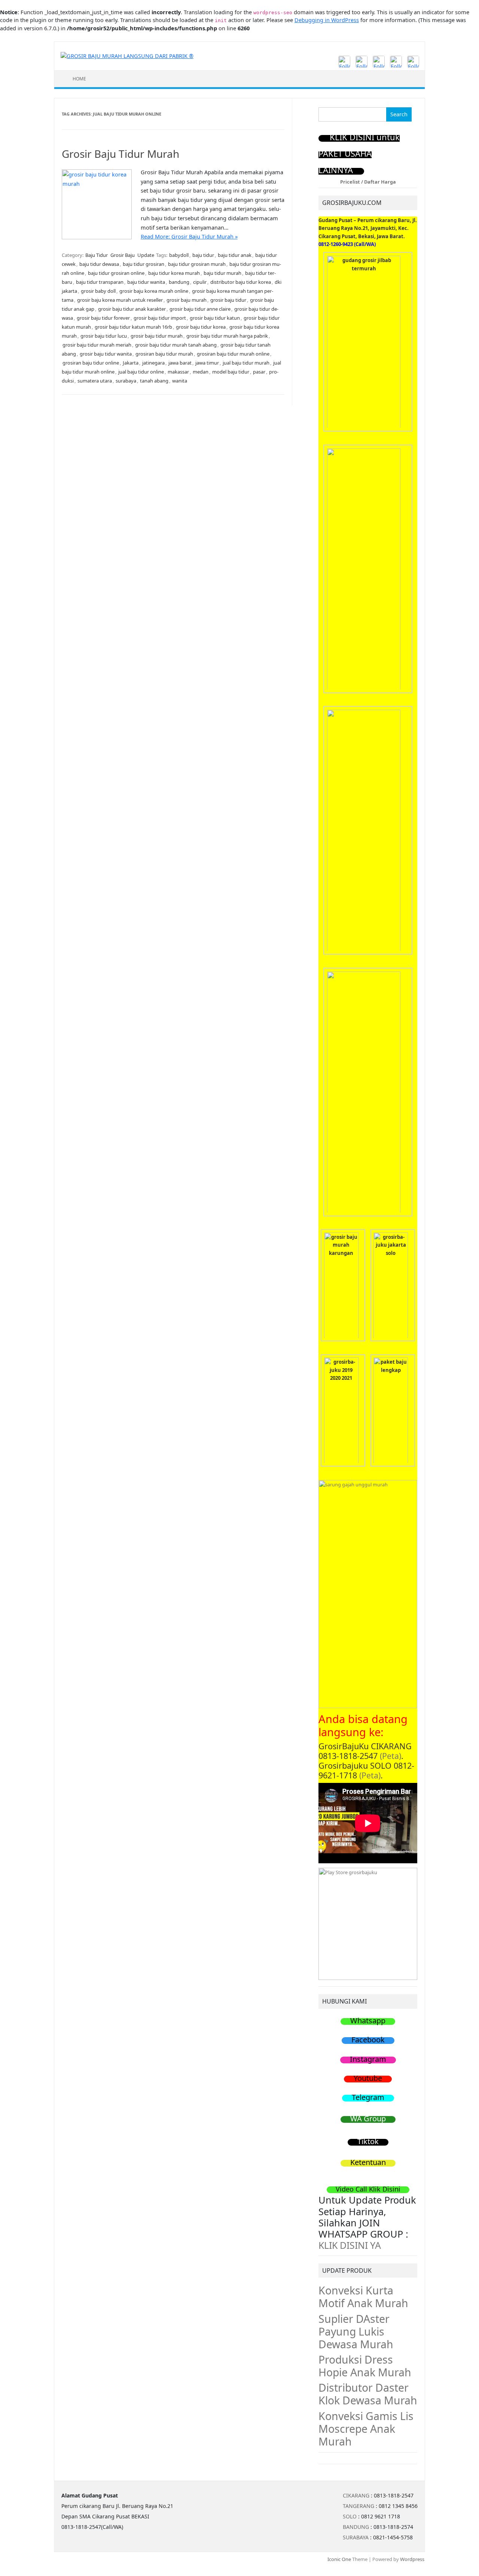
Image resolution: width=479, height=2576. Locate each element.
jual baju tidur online (141, 372)
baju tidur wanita (146, 282)
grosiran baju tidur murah (164, 354)
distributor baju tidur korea (241, 282)
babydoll (179, 255)
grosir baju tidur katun (215, 318)
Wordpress (412, 2559)
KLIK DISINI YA (350, 2245)
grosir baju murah (187, 300)
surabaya (126, 381)
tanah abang (154, 381)
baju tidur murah (222, 273)
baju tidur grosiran (144, 264)
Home (79, 79)
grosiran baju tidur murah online (233, 354)
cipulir (200, 282)
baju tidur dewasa (99, 264)
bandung (179, 282)
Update (146, 255)
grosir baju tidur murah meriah (97, 345)
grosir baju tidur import (160, 318)
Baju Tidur (97, 255)
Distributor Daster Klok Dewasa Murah (368, 2394)
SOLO (350, 2516)
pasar (259, 372)
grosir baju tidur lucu (104, 336)
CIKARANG (356, 2495)
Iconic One (339, 2559)
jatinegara (153, 363)
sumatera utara (95, 381)
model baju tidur (231, 372)
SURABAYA (356, 2537)
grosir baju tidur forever (103, 318)
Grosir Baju (123, 255)
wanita (180, 381)
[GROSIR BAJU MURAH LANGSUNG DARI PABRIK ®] (127, 56)
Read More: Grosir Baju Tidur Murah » (189, 237)
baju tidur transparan (100, 282)
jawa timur (207, 363)
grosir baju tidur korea (201, 327)
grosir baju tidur (228, 300)
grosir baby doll (98, 291)
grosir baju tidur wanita (106, 354)
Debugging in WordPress (327, 20)
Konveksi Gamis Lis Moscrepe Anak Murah (366, 2429)
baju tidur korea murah (174, 273)
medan (201, 372)
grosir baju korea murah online (154, 291)
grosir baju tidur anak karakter (132, 309)
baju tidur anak (235, 255)
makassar (178, 372)
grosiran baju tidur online (91, 363)
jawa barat (180, 363)
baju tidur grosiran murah (197, 264)
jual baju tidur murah (246, 363)
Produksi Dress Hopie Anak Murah (365, 2366)
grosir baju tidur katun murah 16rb (133, 327)
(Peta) (390, 1756)
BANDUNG (356, 2527)
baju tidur (203, 255)
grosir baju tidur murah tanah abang (176, 345)
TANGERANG (359, 2506)
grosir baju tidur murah (157, 336)
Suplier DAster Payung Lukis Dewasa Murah (356, 2331)
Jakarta (131, 363)
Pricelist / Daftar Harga (368, 182)
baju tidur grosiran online (116, 273)
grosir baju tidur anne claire (200, 309)
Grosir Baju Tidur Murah (120, 154)
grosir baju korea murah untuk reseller (120, 300)
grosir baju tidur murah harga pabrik (227, 336)
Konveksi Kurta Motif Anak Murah (363, 2297)
